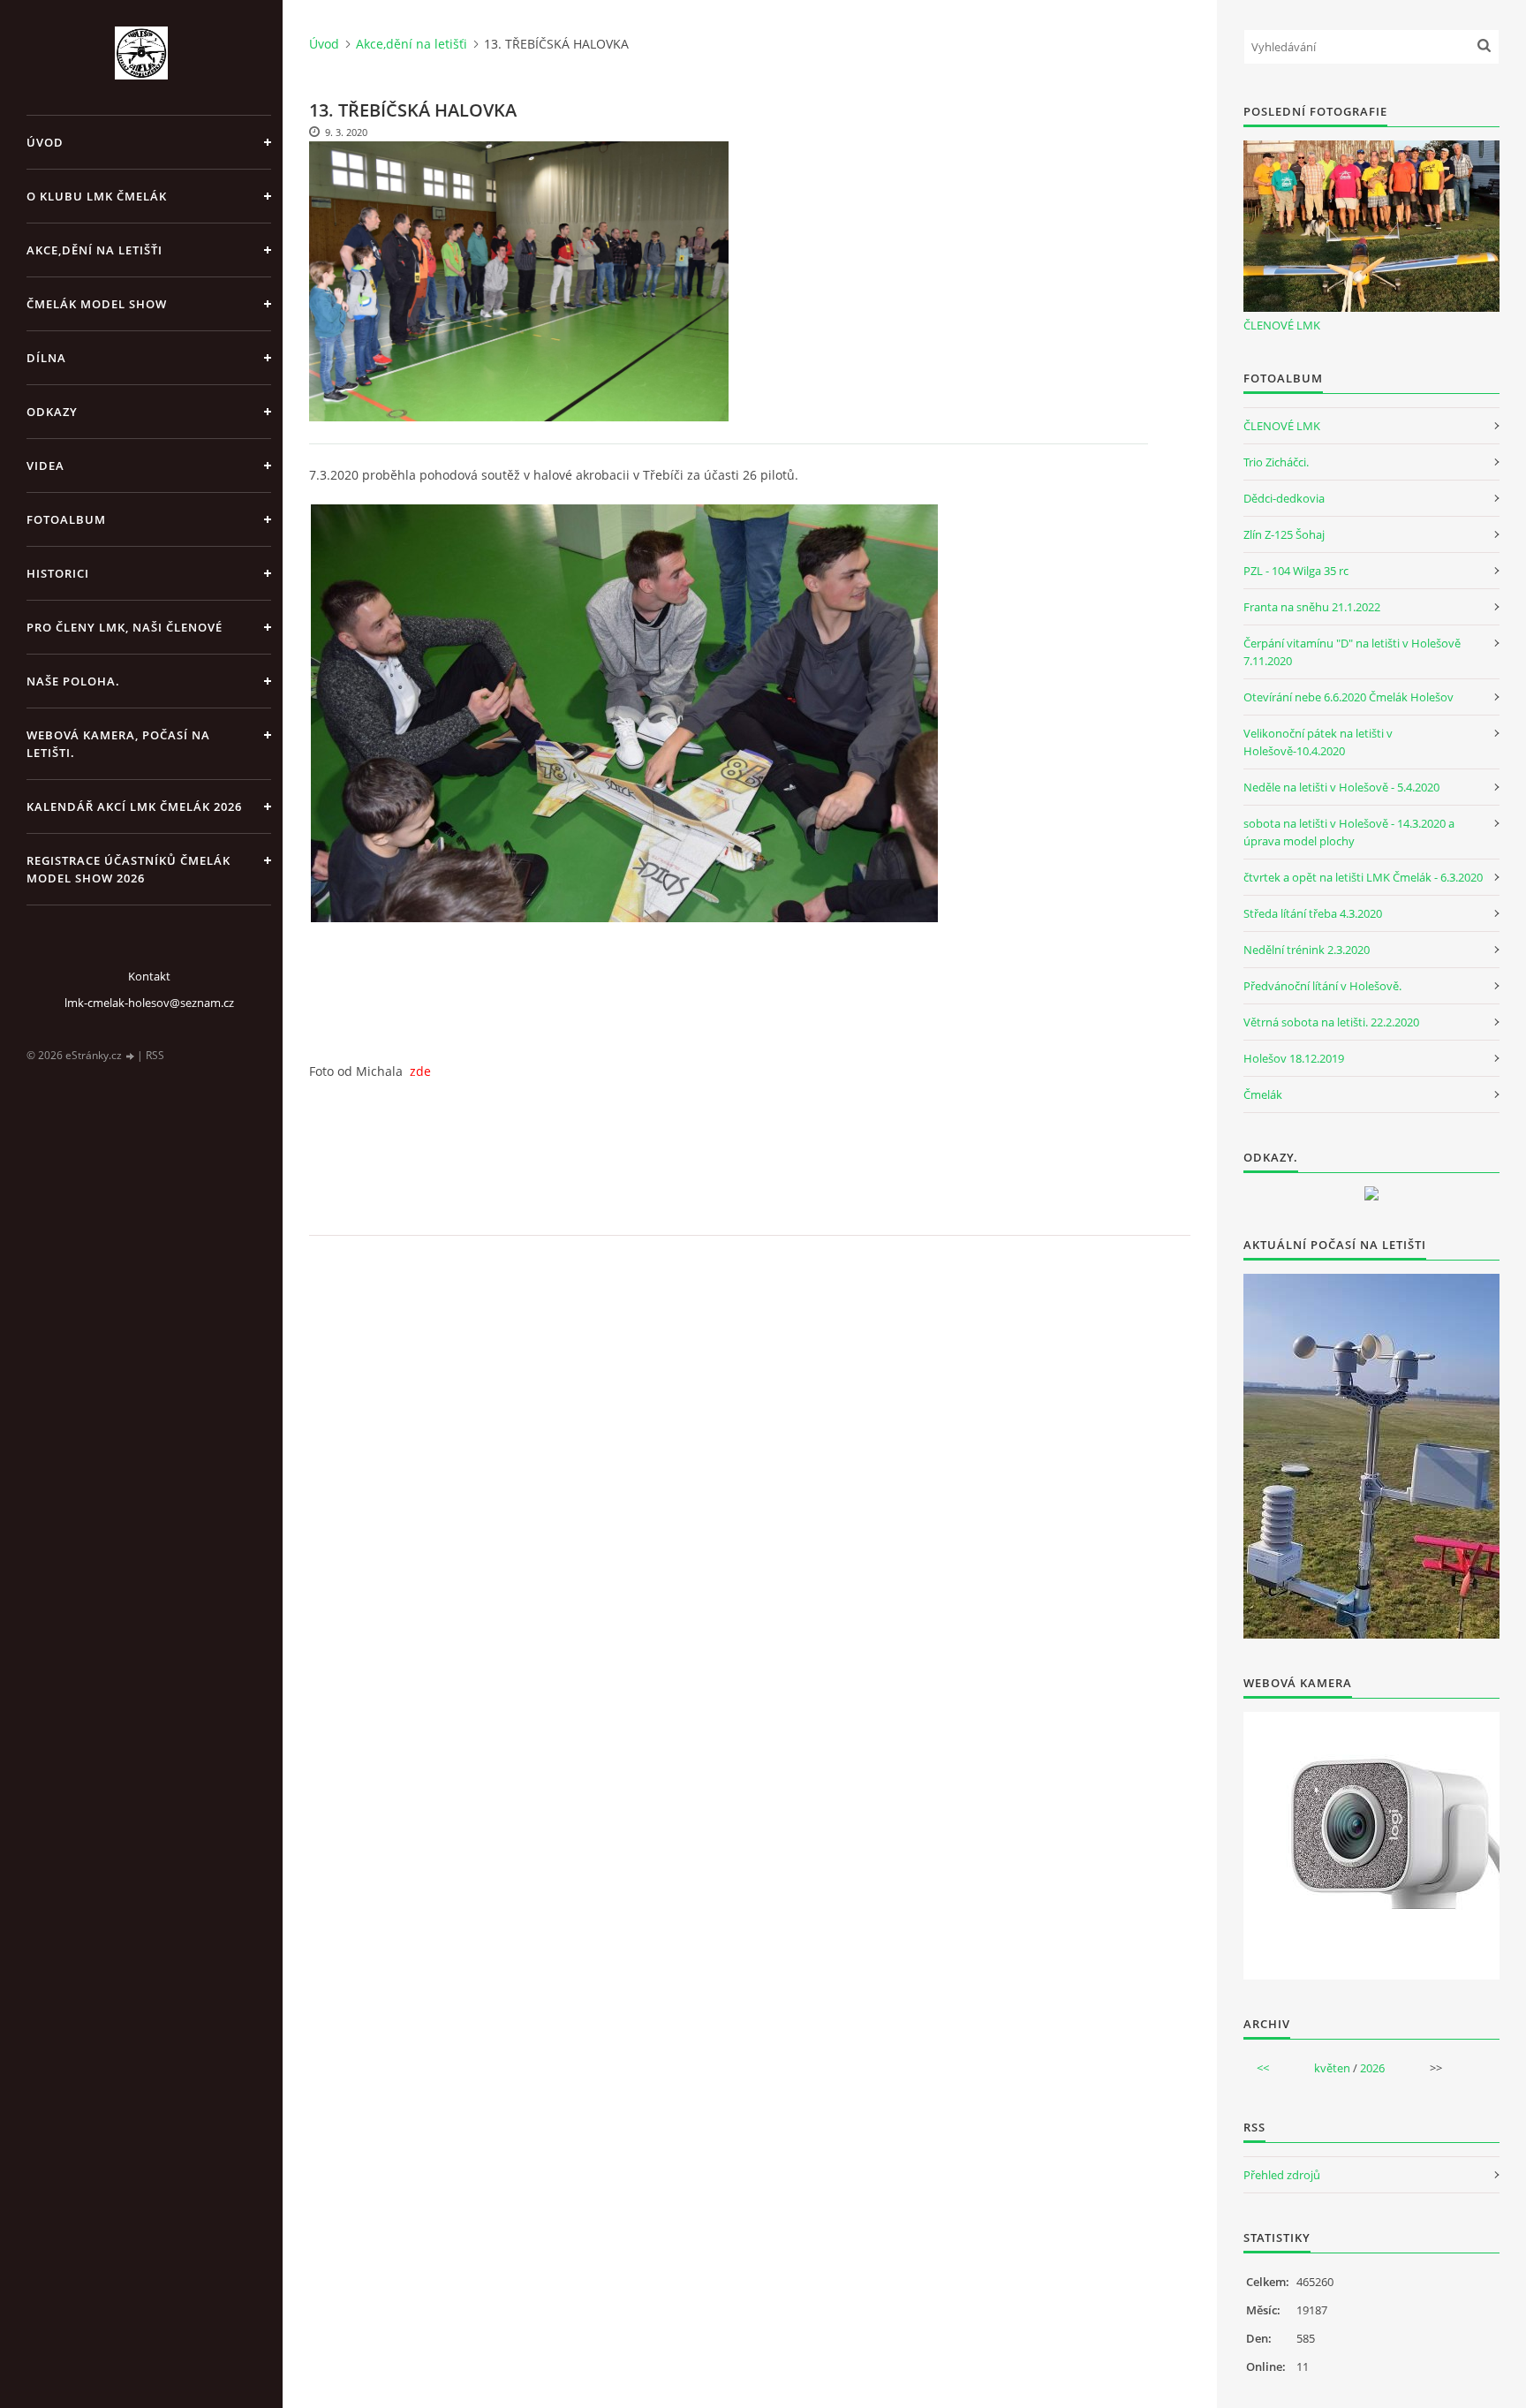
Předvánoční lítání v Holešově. (1322, 986)
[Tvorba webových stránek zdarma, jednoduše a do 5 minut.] (131, 1056)
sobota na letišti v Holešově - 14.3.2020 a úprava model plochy (1349, 832)
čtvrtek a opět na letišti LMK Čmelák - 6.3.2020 (1363, 877)
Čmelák (1263, 1094)
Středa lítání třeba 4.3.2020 (1313, 913)
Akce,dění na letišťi (94, 250)
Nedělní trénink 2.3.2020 (1307, 950)
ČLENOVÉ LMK (1282, 325)
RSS (155, 1055)
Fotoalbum (66, 519)
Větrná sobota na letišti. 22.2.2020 (1331, 1022)
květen (1332, 2068)
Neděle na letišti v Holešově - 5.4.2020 (1341, 787)
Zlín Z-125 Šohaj (1284, 534)
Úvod (45, 142)
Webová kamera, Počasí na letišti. (118, 744)
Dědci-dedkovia (1284, 498)
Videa (45, 466)
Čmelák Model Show (97, 304)
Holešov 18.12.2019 (1294, 1058)
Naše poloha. (73, 681)
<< (1263, 2068)
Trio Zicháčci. (1276, 462)
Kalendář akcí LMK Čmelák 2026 (134, 806)
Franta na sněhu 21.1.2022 (1312, 607)
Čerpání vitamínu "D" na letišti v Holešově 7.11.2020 (1352, 652)
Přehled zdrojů (1282, 2175)
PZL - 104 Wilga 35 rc (1296, 571)
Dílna (46, 358)
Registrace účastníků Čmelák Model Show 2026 (128, 869)
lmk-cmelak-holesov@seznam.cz (149, 1003)
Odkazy (52, 412)
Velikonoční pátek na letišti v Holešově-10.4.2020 (1318, 742)
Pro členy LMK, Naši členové (125, 627)
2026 (1372, 2068)
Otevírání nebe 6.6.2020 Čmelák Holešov (1348, 697)
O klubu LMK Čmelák (97, 196)
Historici (58, 573)
